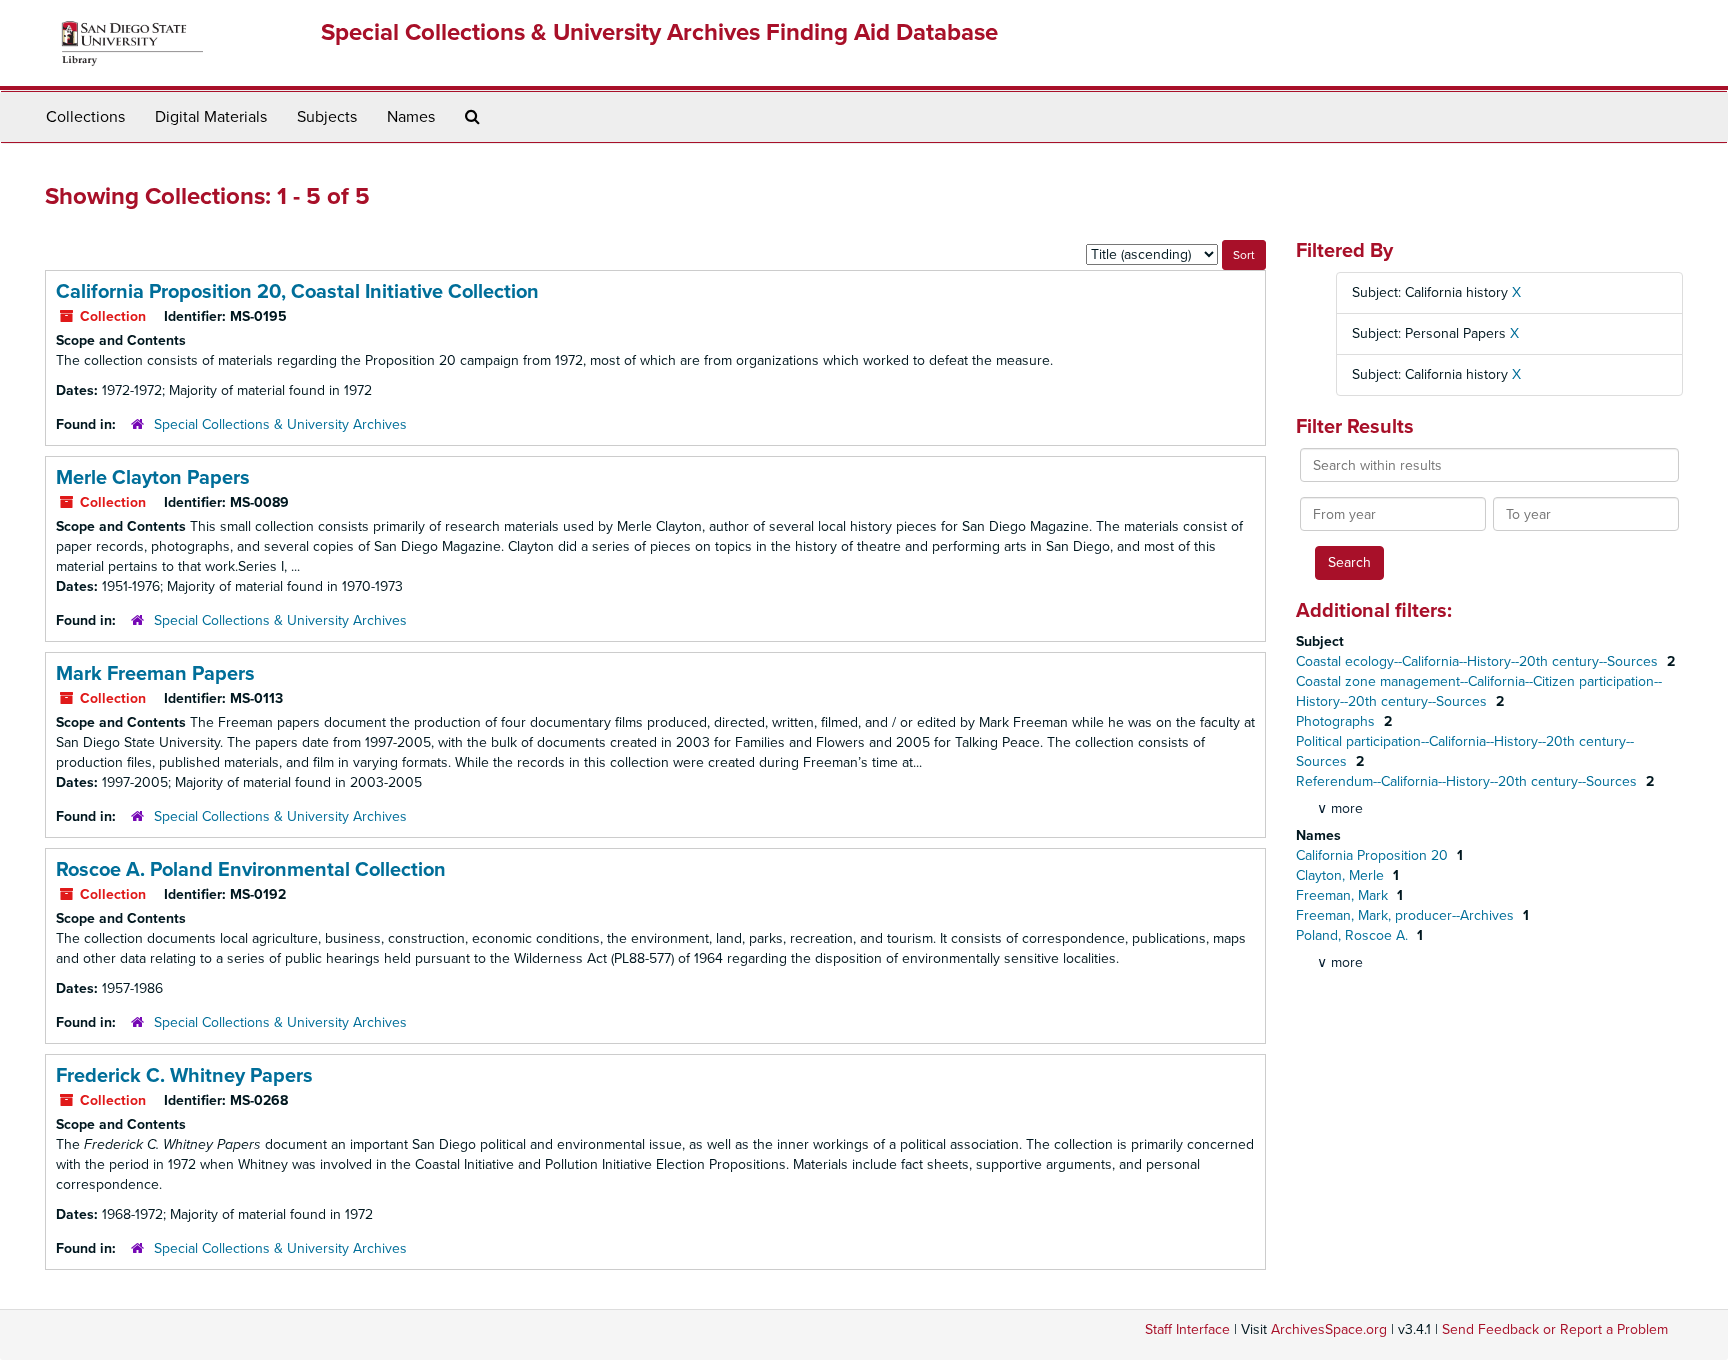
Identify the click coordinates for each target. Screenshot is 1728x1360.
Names (411, 117)
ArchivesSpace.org (1329, 1329)
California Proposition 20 (1374, 855)
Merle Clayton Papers (153, 478)
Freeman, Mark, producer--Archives (1407, 915)
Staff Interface (1187, 1329)
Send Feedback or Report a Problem (1555, 1329)
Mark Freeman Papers (155, 674)
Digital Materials (211, 117)
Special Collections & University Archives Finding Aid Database (659, 32)
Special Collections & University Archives (280, 424)
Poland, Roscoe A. (1354, 935)
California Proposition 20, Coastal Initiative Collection (297, 292)
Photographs (1337, 721)
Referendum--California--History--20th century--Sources (1468, 781)
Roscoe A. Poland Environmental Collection (251, 870)
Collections (85, 117)
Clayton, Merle (1342, 875)
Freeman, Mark (1344, 895)
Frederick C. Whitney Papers (184, 1076)
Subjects (327, 117)
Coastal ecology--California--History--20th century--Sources (1479, 661)
